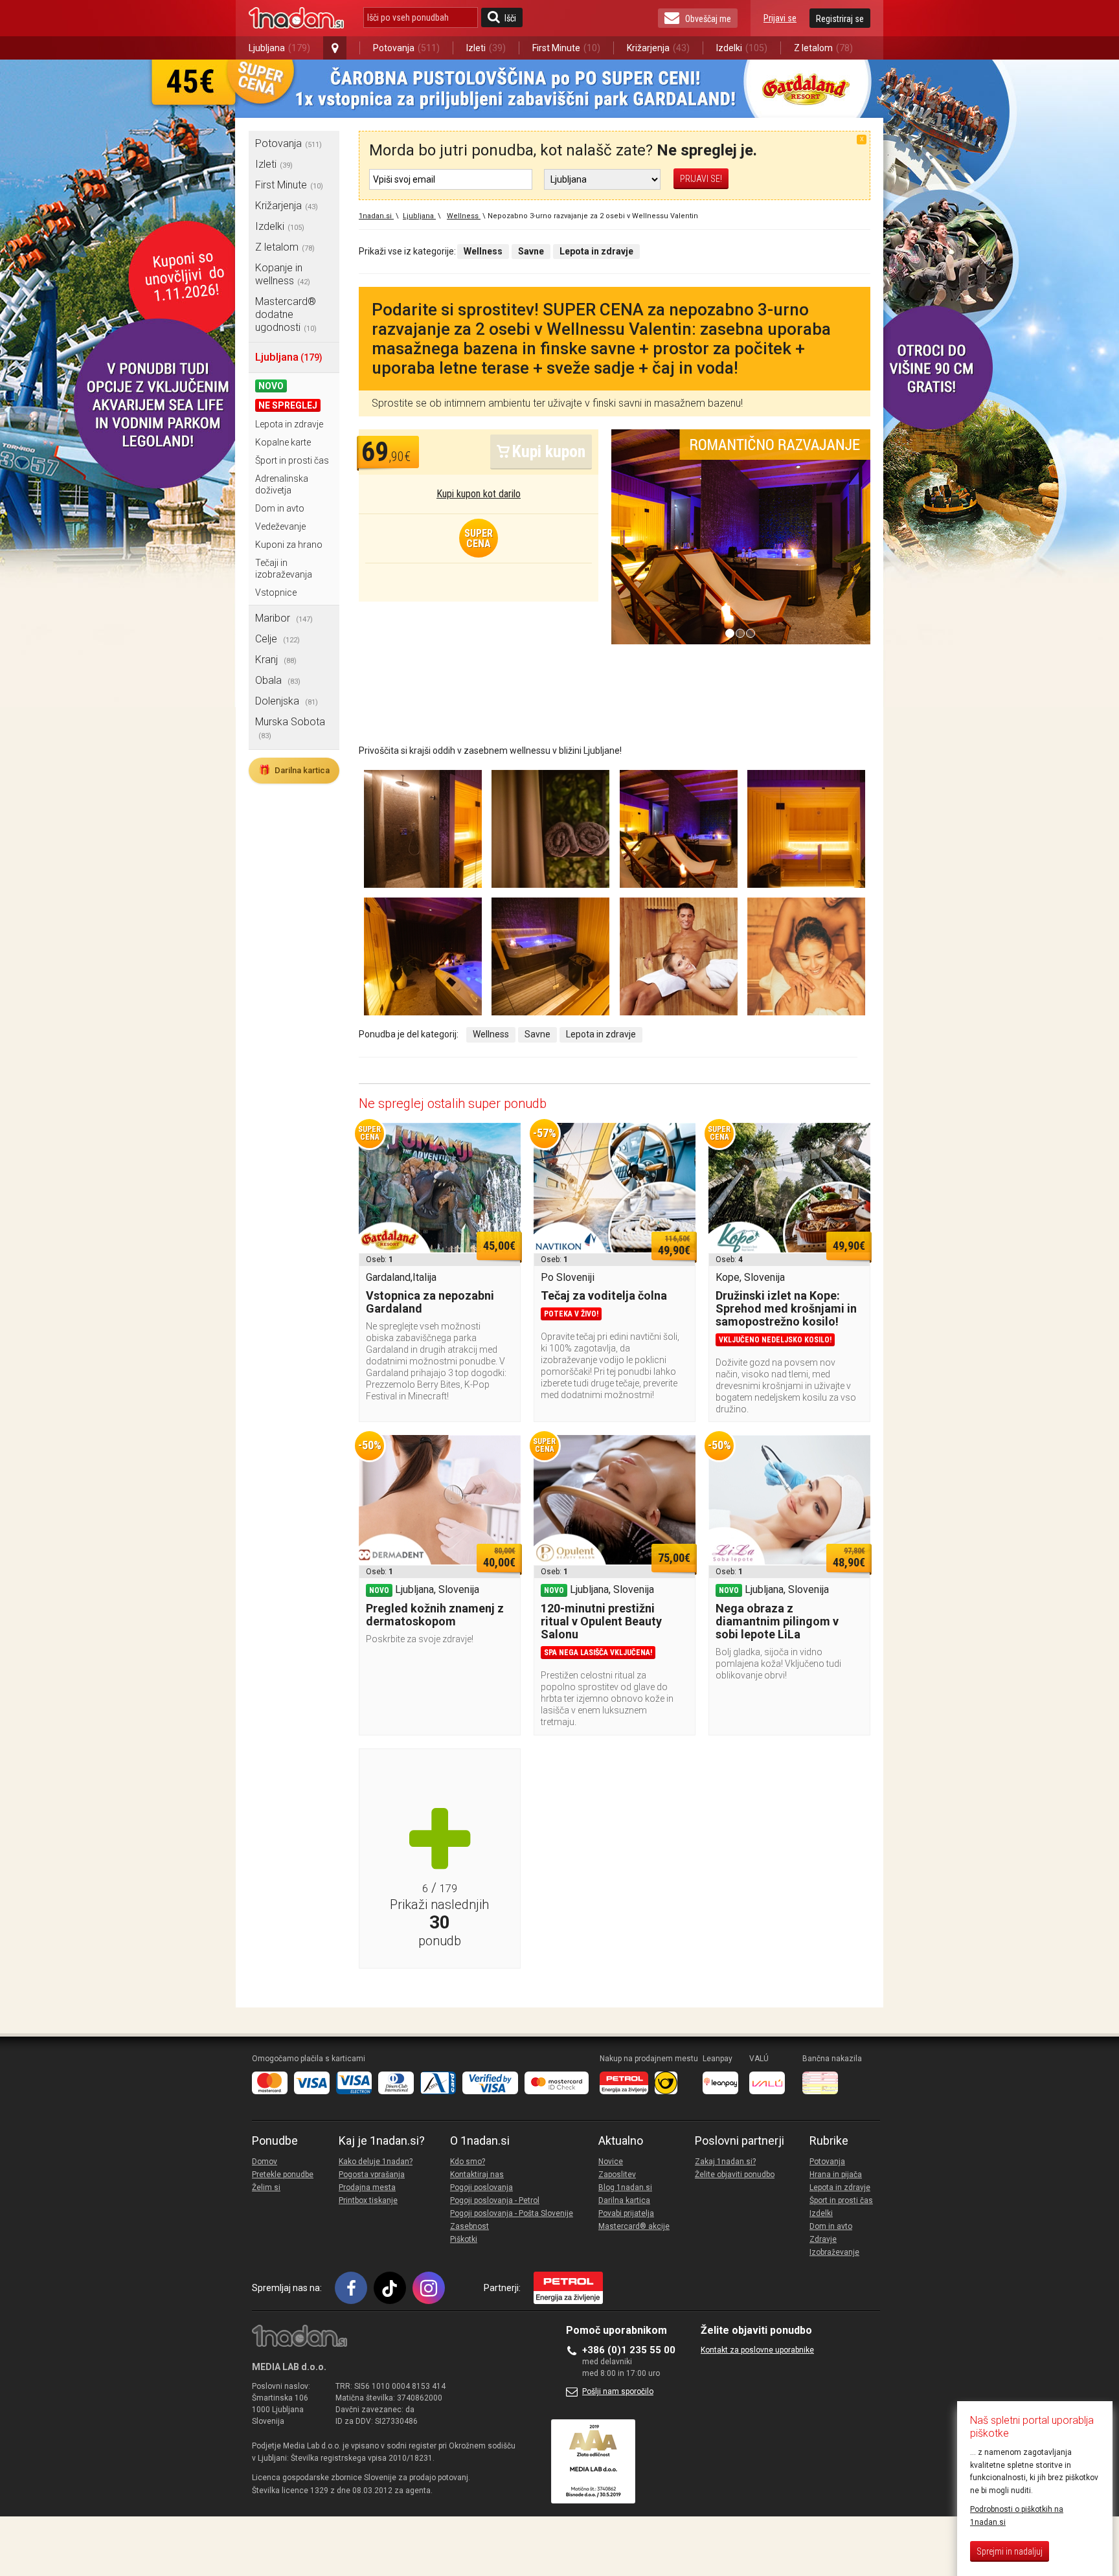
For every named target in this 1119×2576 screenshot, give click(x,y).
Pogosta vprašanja (372, 2175)
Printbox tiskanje (368, 2200)
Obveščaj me (708, 19)
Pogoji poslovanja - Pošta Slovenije (512, 2213)
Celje (277, 639)
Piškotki (464, 2239)
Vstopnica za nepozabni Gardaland (430, 1302)
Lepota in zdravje (289, 424)
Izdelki (742, 48)
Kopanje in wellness (283, 274)
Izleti (486, 48)
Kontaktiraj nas (477, 2175)
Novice (611, 2162)
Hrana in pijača (836, 2175)
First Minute (566, 48)
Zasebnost (469, 2226)
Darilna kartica (294, 770)
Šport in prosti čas (292, 460)
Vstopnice (276, 593)
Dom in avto (280, 508)
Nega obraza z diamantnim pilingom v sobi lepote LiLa (777, 1621)
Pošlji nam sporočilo (618, 2391)
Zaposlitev (617, 2175)
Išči (510, 18)
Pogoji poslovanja (481, 2187)
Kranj (276, 660)
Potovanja (406, 48)
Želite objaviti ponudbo (735, 2175)
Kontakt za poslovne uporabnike (757, 2350)
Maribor (284, 618)
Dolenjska (287, 701)
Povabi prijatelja (626, 2213)
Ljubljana (279, 48)
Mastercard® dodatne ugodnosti (286, 314)
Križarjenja (658, 48)
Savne (537, 1034)
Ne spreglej (288, 405)
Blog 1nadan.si (625, 2187)
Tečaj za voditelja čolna (604, 1295)
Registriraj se (840, 19)
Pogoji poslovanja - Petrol (495, 2200)
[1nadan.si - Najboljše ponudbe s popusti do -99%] (296, 18)
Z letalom (823, 48)
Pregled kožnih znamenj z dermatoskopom (435, 1615)
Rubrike (829, 2141)
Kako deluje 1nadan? (376, 2162)
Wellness (491, 1034)
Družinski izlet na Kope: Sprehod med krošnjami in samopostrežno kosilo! (786, 1308)
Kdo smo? (468, 2162)
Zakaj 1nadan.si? (725, 2162)
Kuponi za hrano (289, 545)
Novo (271, 386)
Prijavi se (780, 18)
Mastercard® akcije (634, 2226)
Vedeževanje (280, 526)
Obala (278, 680)
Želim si (266, 2187)
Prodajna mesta (367, 2187)
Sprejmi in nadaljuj (1010, 2551)
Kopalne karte (283, 442)
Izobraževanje (834, 2252)
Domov (265, 2162)
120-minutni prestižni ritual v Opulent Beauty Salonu (601, 1621)
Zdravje (823, 2239)
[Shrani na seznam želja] (504, 1139)
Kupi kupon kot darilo (479, 494)
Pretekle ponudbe (283, 2175)
